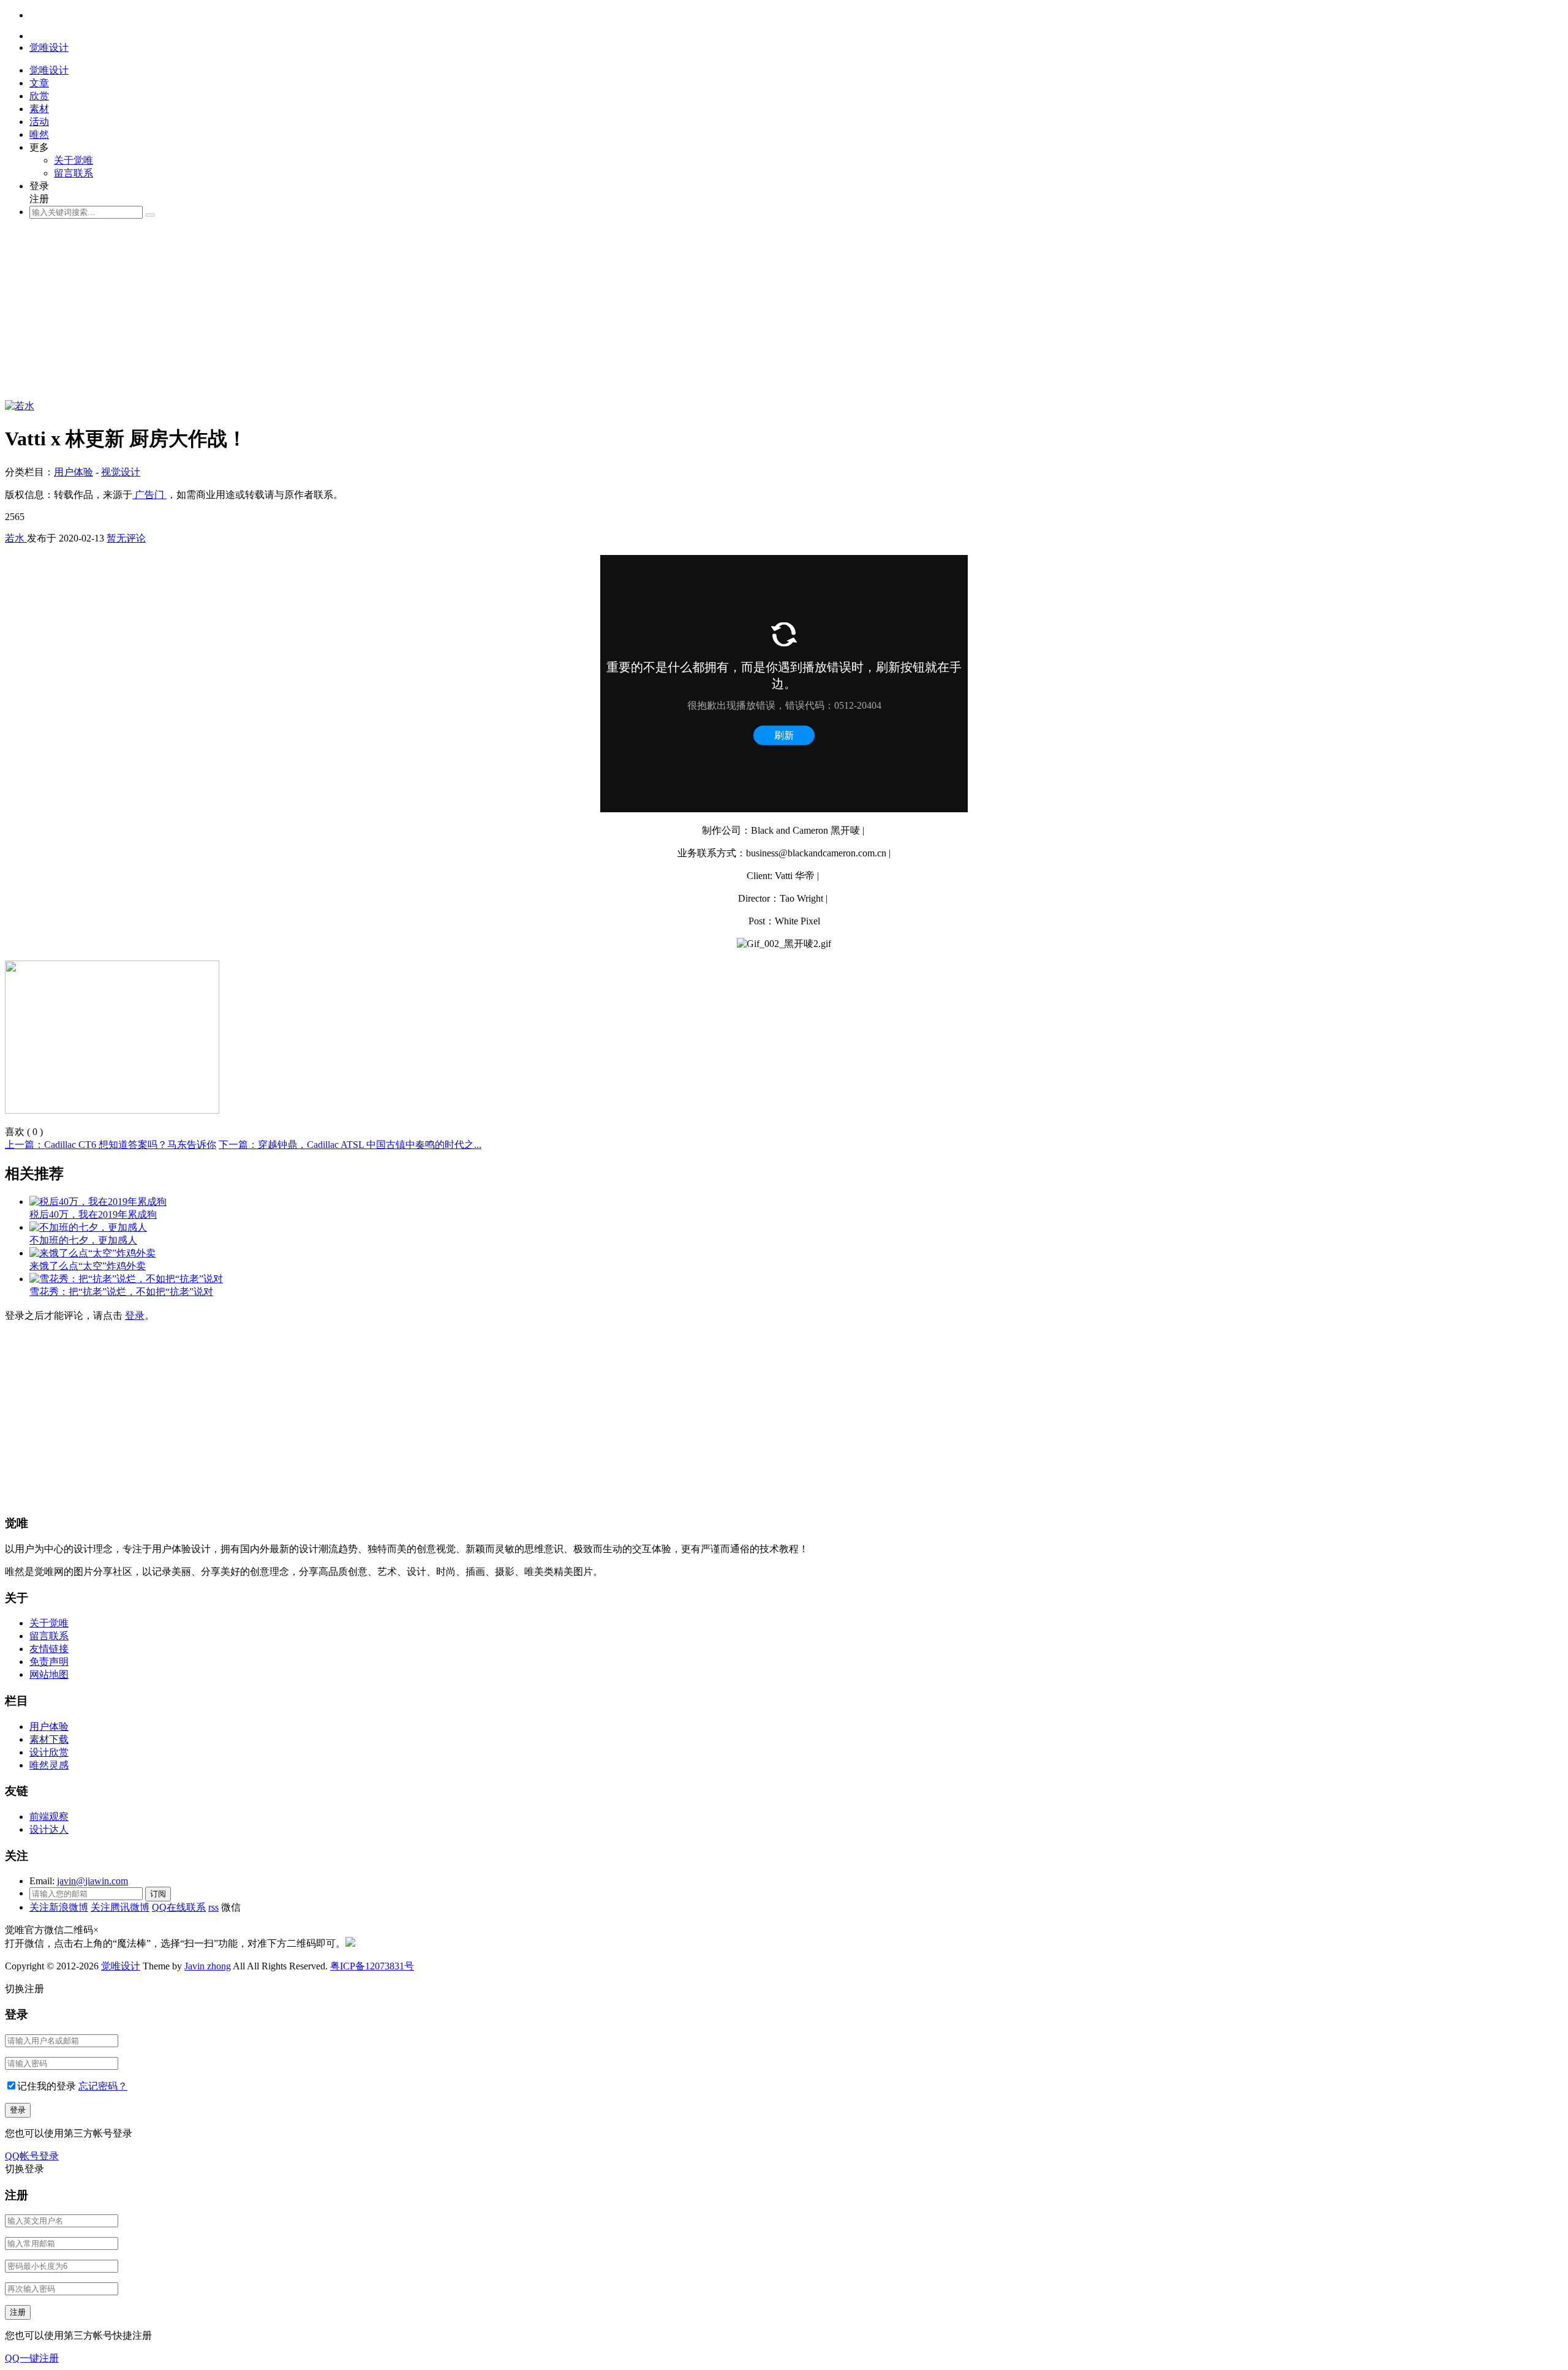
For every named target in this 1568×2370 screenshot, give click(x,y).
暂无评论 (126, 538)
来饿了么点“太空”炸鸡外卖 (88, 1266)
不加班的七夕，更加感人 (83, 1240)
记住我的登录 (47, 2086)
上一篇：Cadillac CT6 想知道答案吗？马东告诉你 (111, 1145)
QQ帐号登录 (32, 2156)
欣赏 (39, 96)
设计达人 (49, 1829)
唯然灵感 (49, 1765)
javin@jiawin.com (92, 1881)
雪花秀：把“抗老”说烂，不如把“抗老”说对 (121, 1292)
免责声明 (49, 1662)
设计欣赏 (49, 1752)
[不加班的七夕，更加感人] (88, 1227)
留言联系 (73, 173)
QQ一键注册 (32, 2358)
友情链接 (49, 1649)
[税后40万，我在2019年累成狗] (98, 1202)
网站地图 (49, 1674)
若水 (16, 538)
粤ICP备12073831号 (372, 1966)
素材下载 (49, 1739)
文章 (39, 83)
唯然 (39, 134)
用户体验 (73, 472)
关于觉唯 (73, 160)
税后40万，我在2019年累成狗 (93, 1214)
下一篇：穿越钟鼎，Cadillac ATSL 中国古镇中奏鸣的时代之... (350, 1145)
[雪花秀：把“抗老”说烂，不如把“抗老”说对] (126, 1279)
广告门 (149, 495)
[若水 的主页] (20, 406)
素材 (39, 109)
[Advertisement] (372, 314)
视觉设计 (121, 472)
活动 (39, 122)
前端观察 (49, 1817)
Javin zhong (208, 1966)
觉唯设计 (121, 1966)
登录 (135, 1315)
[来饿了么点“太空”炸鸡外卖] (92, 1253)
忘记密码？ (103, 2086)
